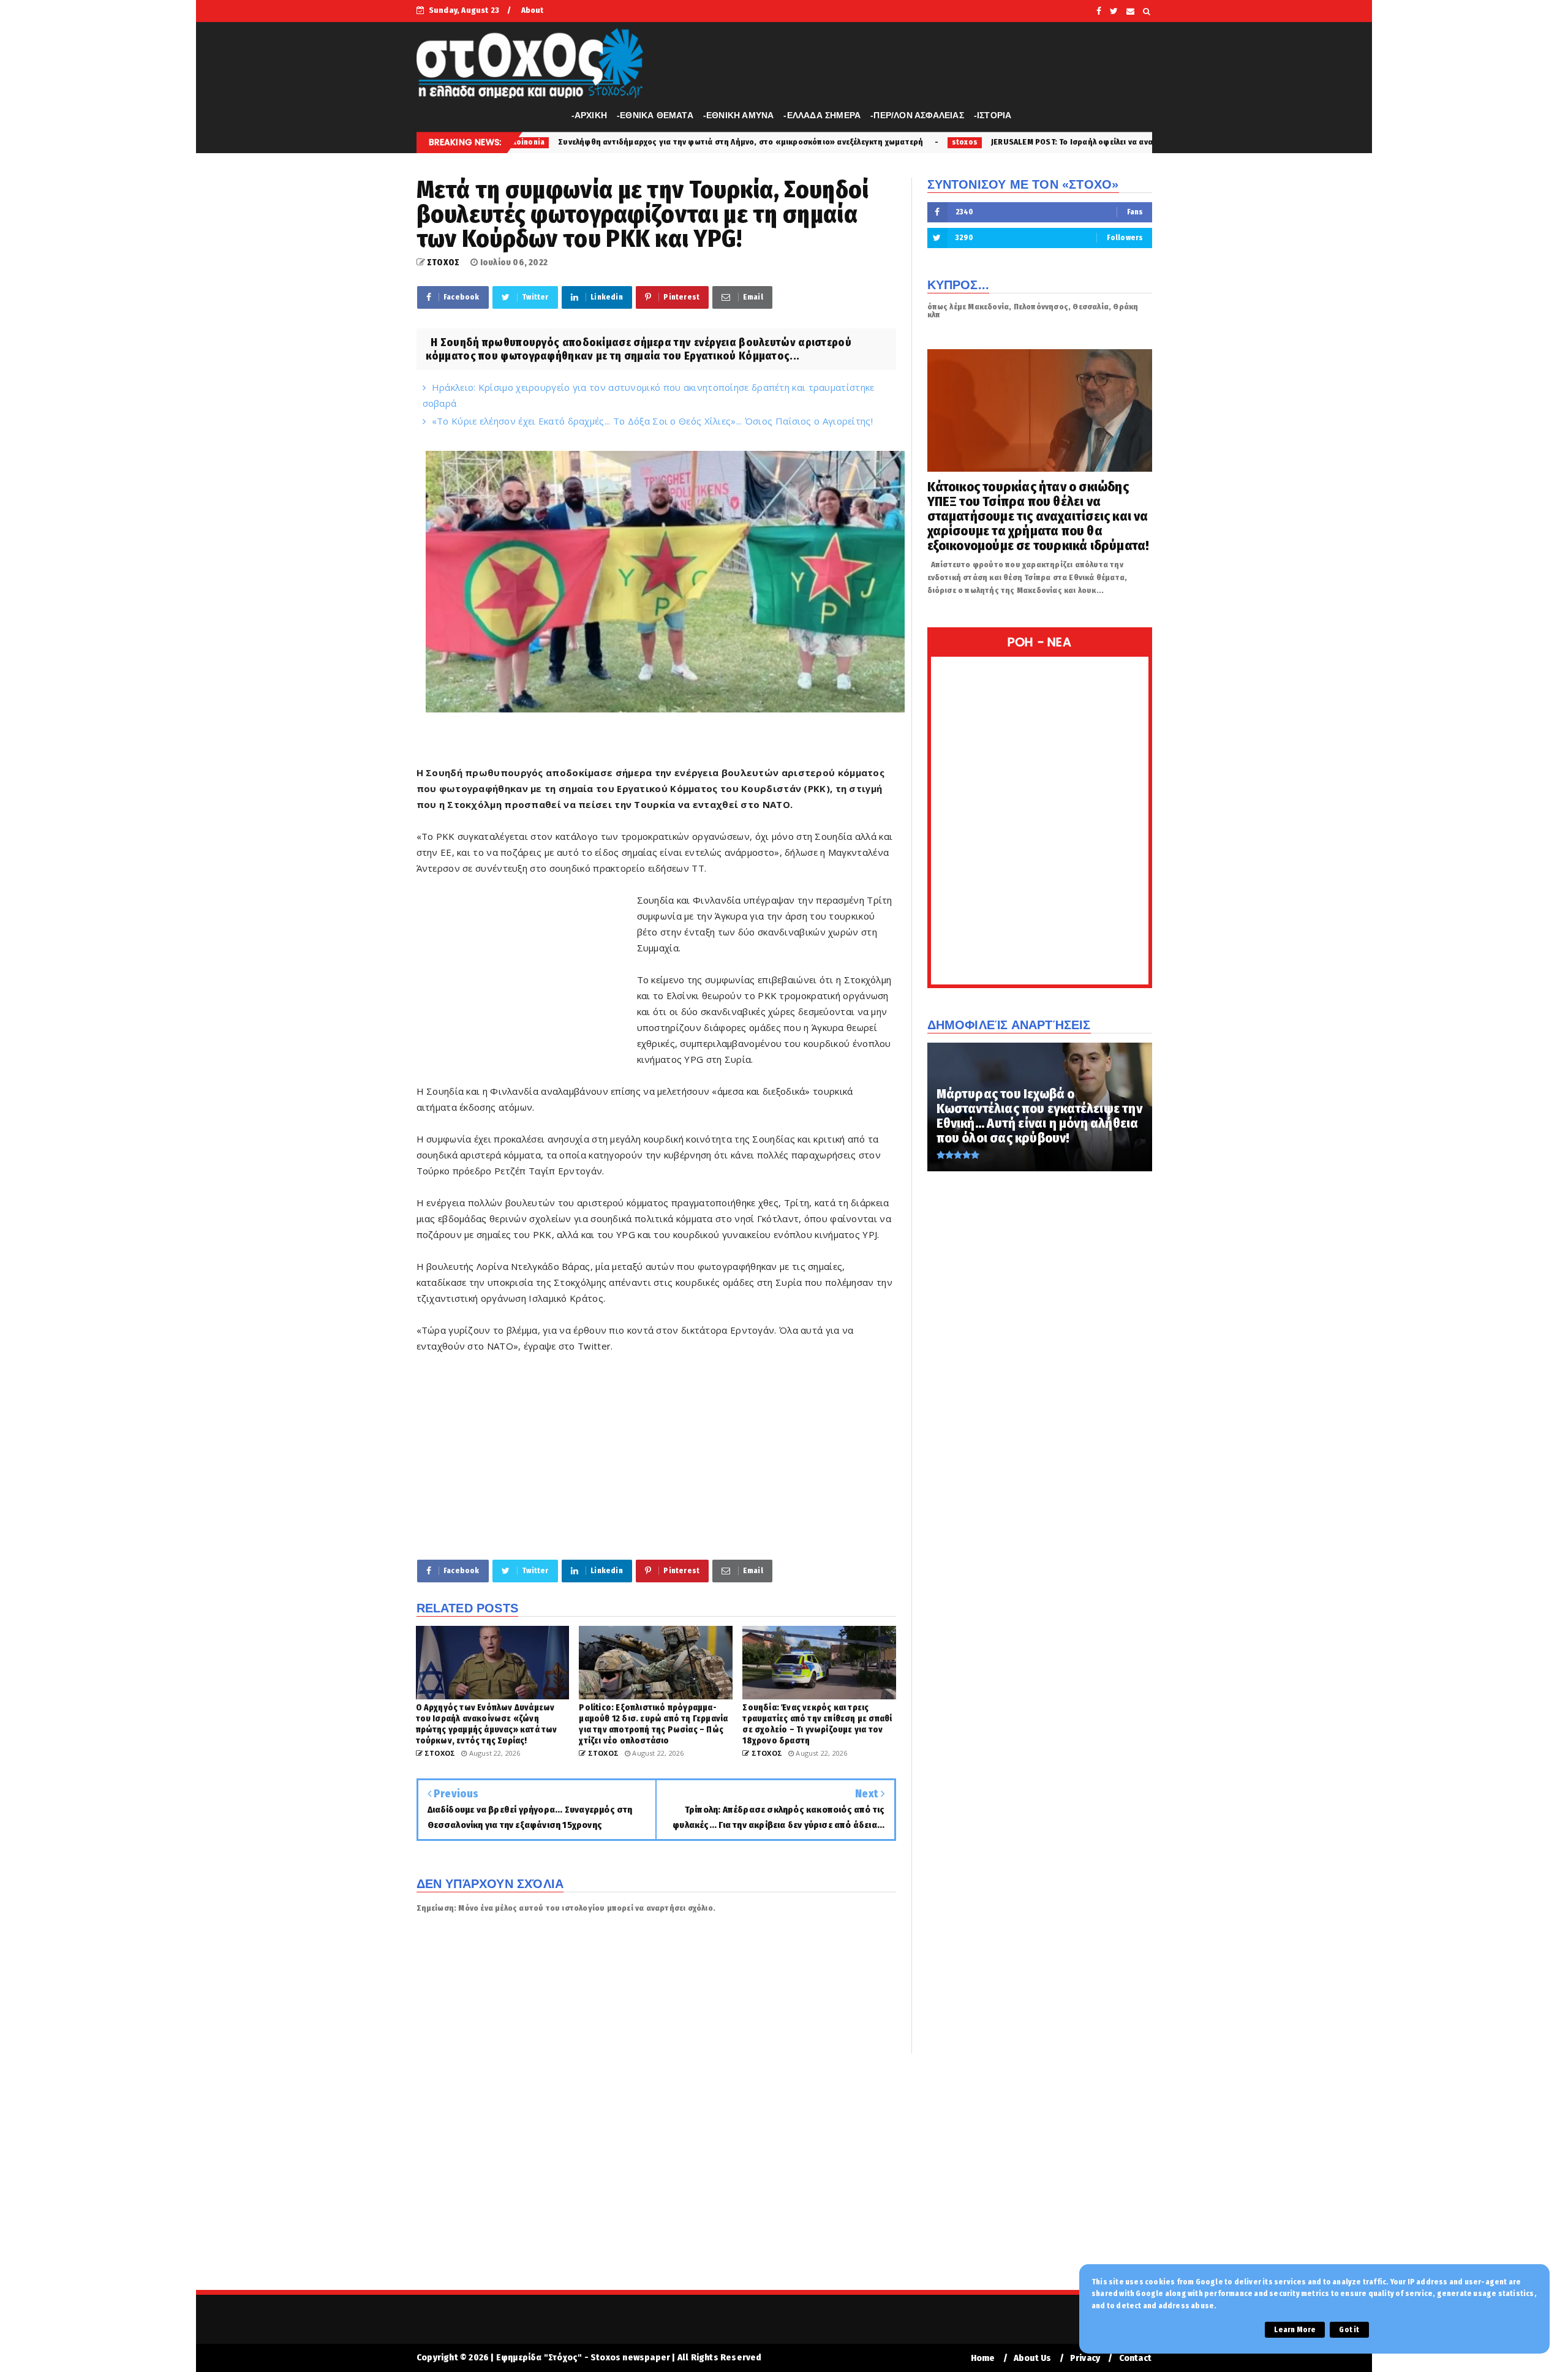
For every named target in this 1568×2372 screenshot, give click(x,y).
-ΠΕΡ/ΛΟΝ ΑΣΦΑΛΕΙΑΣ (917, 115)
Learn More (1295, 2330)
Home (983, 2358)
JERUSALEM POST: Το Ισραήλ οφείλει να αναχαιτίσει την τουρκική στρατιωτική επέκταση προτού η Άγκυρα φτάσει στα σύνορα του (1064, 142)
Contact (1135, 2358)
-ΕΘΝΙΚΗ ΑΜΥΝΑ (739, 115)
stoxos (790, 142)
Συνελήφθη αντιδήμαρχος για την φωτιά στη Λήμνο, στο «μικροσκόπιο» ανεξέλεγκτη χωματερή (566, 142)
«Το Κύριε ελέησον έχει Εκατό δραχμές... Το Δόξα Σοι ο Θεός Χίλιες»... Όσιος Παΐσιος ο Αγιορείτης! (652, 421)
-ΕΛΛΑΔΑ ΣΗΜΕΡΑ (822, 115)
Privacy (1085, 2358)
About (533, 10)
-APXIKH (589, 115)
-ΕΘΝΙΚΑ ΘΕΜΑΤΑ (655, 115)
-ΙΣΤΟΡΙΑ (993, 115)
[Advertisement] (527, 979)
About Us (1033, 2358)
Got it (1349, 2330)
